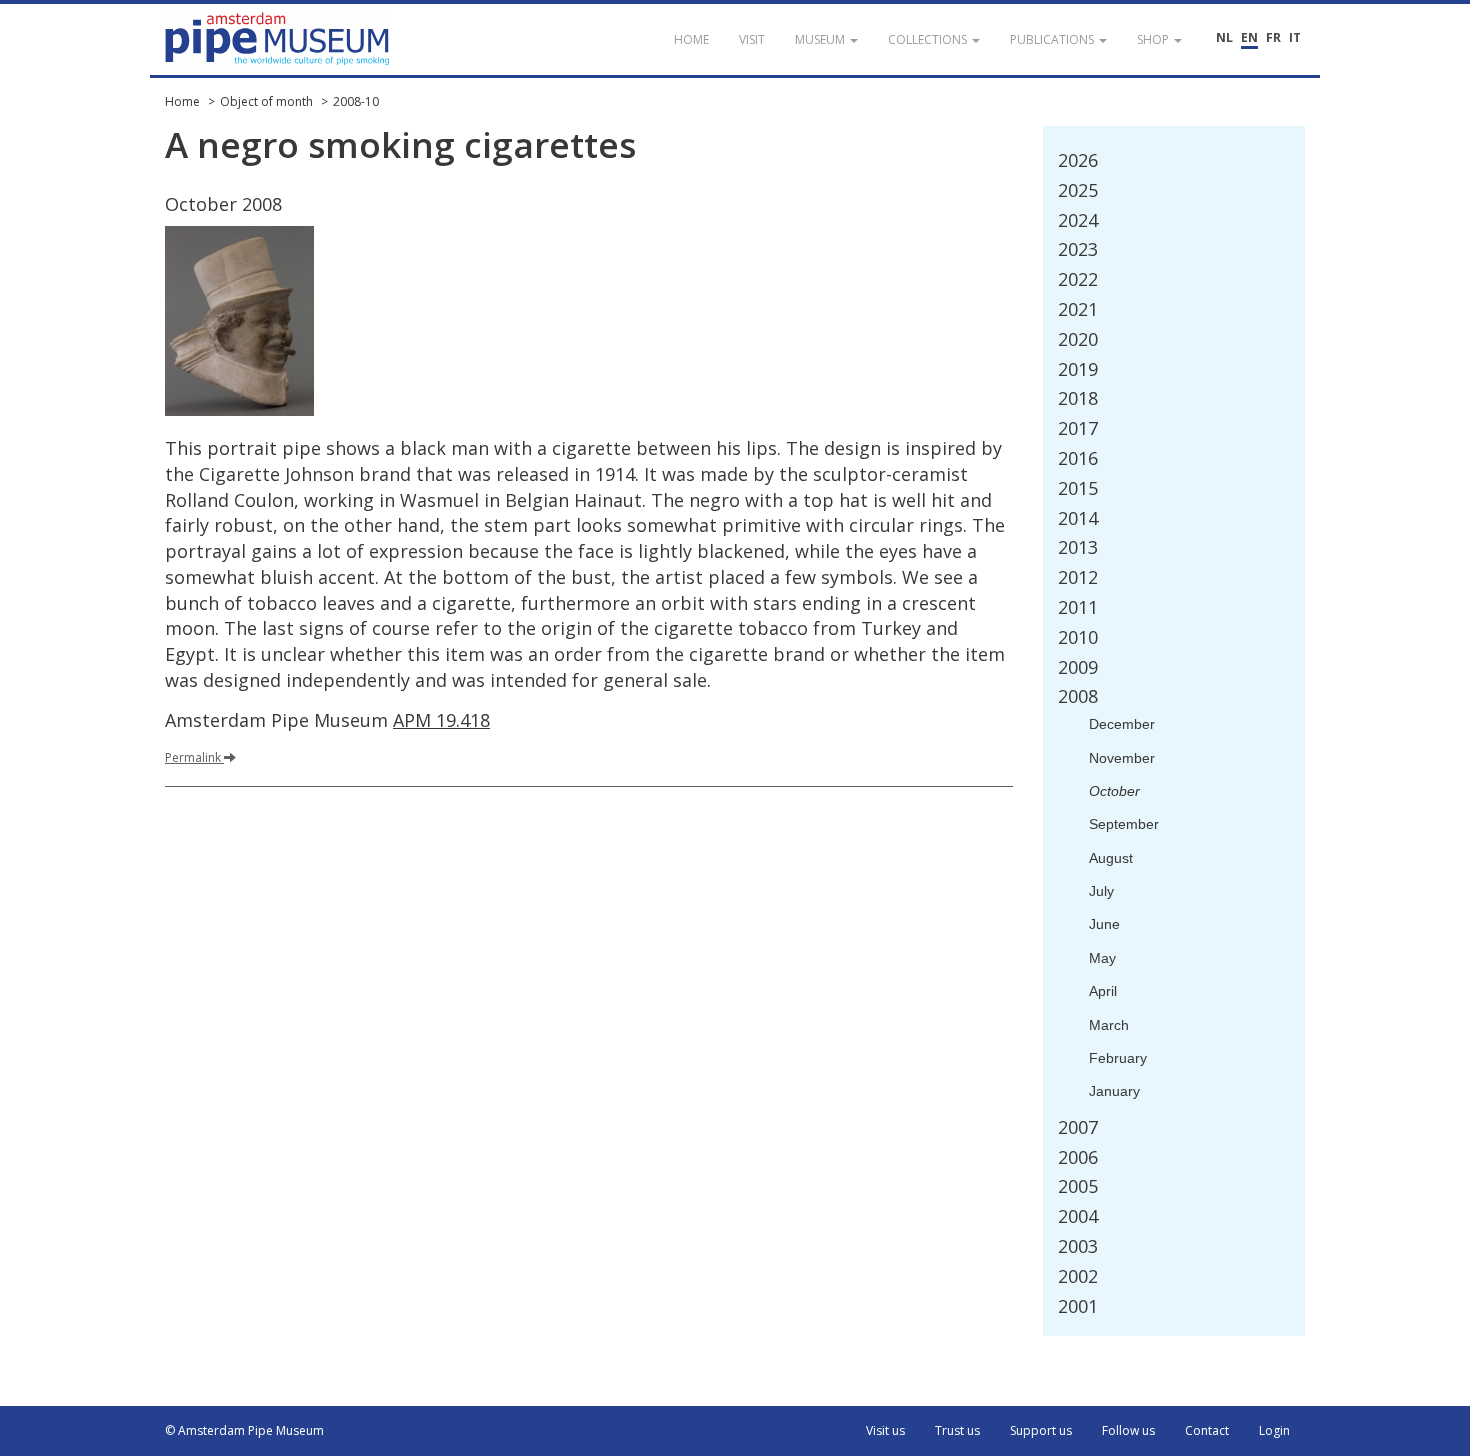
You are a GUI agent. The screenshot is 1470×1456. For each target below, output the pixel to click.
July (1101, 891)
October (1114, 791)
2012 (1078, 577)
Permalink (193, 757)
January (1114, 1091)
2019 (1078, 369)
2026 (1078, 160)
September (1124, 824)
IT (1295, 37)
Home (182, 101)
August (1111, 858)
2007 (1078, 1127)
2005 (1078, 1186)
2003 (1078, 1246)
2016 (1078, 458)
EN (1249, 37)
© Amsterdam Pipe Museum (244, 1430)
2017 (1078, 428)
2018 (1078, 398)
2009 (1078, 667)
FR (1273, 37)
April (1103, 991)
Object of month (266, 101)
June (1104, 924)
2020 (1078, 339)
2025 (1078, 190)
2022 (1078, 279)
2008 (1078, 696)
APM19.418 (441, 720)
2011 (1078, 607)
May (1102, 958)
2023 (1078, 249)
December (1122, 724)
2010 (1078, 637)
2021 (1078, 309)
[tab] (1174, 161)
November (1122, 758)
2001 (1078, 1306)
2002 (1078, 1276)
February (1118, 1058)
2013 (1078, 547)
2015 (1078, 488)
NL (1224, 37)
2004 (1078, 1216)
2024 (1078, 220)
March (1109, 1025)
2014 (1078, 518)
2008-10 (356, 101)
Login (1274, 1430)
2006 (1078, 1157)
